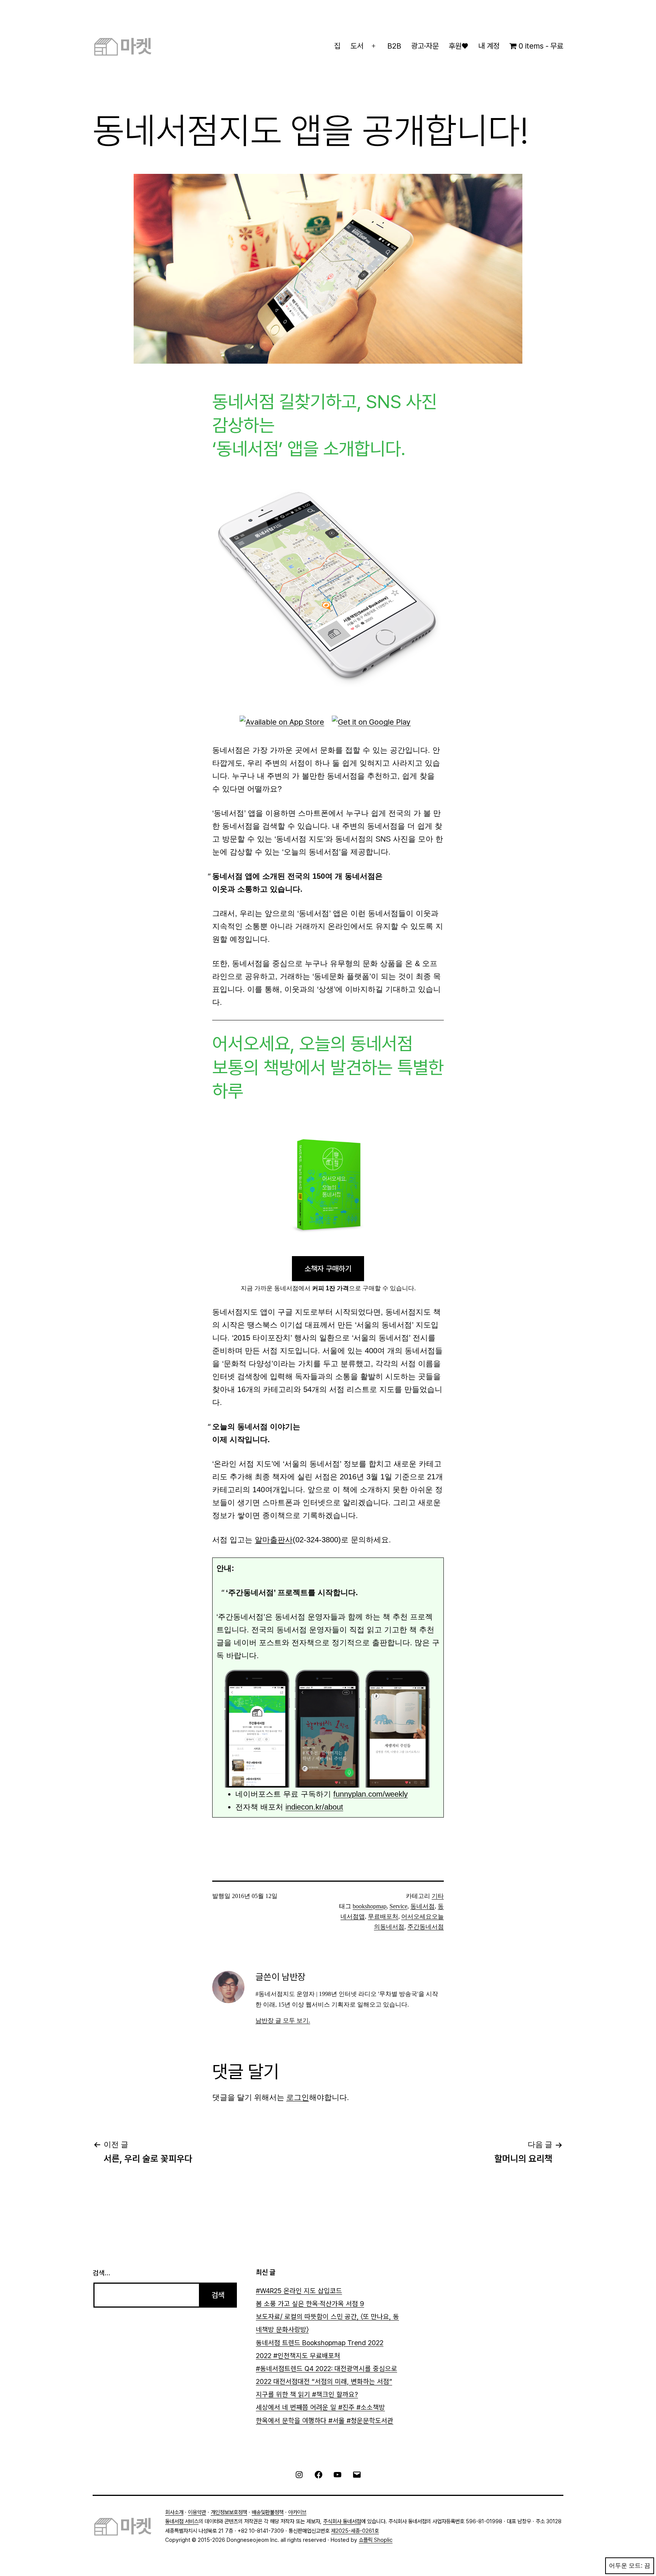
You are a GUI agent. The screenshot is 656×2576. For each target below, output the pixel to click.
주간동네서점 (426, 1927)
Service (398, 1906)
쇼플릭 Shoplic (376, 2540)
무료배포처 (383, 1916)
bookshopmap (370, 1906)
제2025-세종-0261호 (355, 2531)
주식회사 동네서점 (342, 2521)
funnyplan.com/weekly (371, 1794)
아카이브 (297, 2512)
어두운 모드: (626, 2566)
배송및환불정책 (268, 2512)
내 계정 (489, 46)
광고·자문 (425, 46)
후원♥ (458, 46)
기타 (438, 1896)
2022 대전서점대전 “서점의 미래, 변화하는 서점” (324, 2381)
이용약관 (197, 2512)
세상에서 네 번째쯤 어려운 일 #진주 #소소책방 (320, 2407)
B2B (394, 46)
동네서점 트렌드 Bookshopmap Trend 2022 (320, 2343)
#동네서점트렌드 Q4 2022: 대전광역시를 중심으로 (326, 2369)
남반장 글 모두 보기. (283, 2020)
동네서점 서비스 (182, 2521)
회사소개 (174, 2512)
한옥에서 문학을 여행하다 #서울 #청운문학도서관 (325, 2421)
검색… (101, 2273)
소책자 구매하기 (328, 1269)
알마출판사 (274, 1540)
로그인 (298, 2097)
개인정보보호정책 (229, 2512)
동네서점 (423, 1906)
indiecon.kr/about (314, 1807)
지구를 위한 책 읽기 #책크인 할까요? (307, 2394)
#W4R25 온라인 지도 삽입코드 (299, 2291)
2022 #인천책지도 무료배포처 (298, 2356)
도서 (357, 46)
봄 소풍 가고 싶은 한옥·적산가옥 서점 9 (310, 2304)
